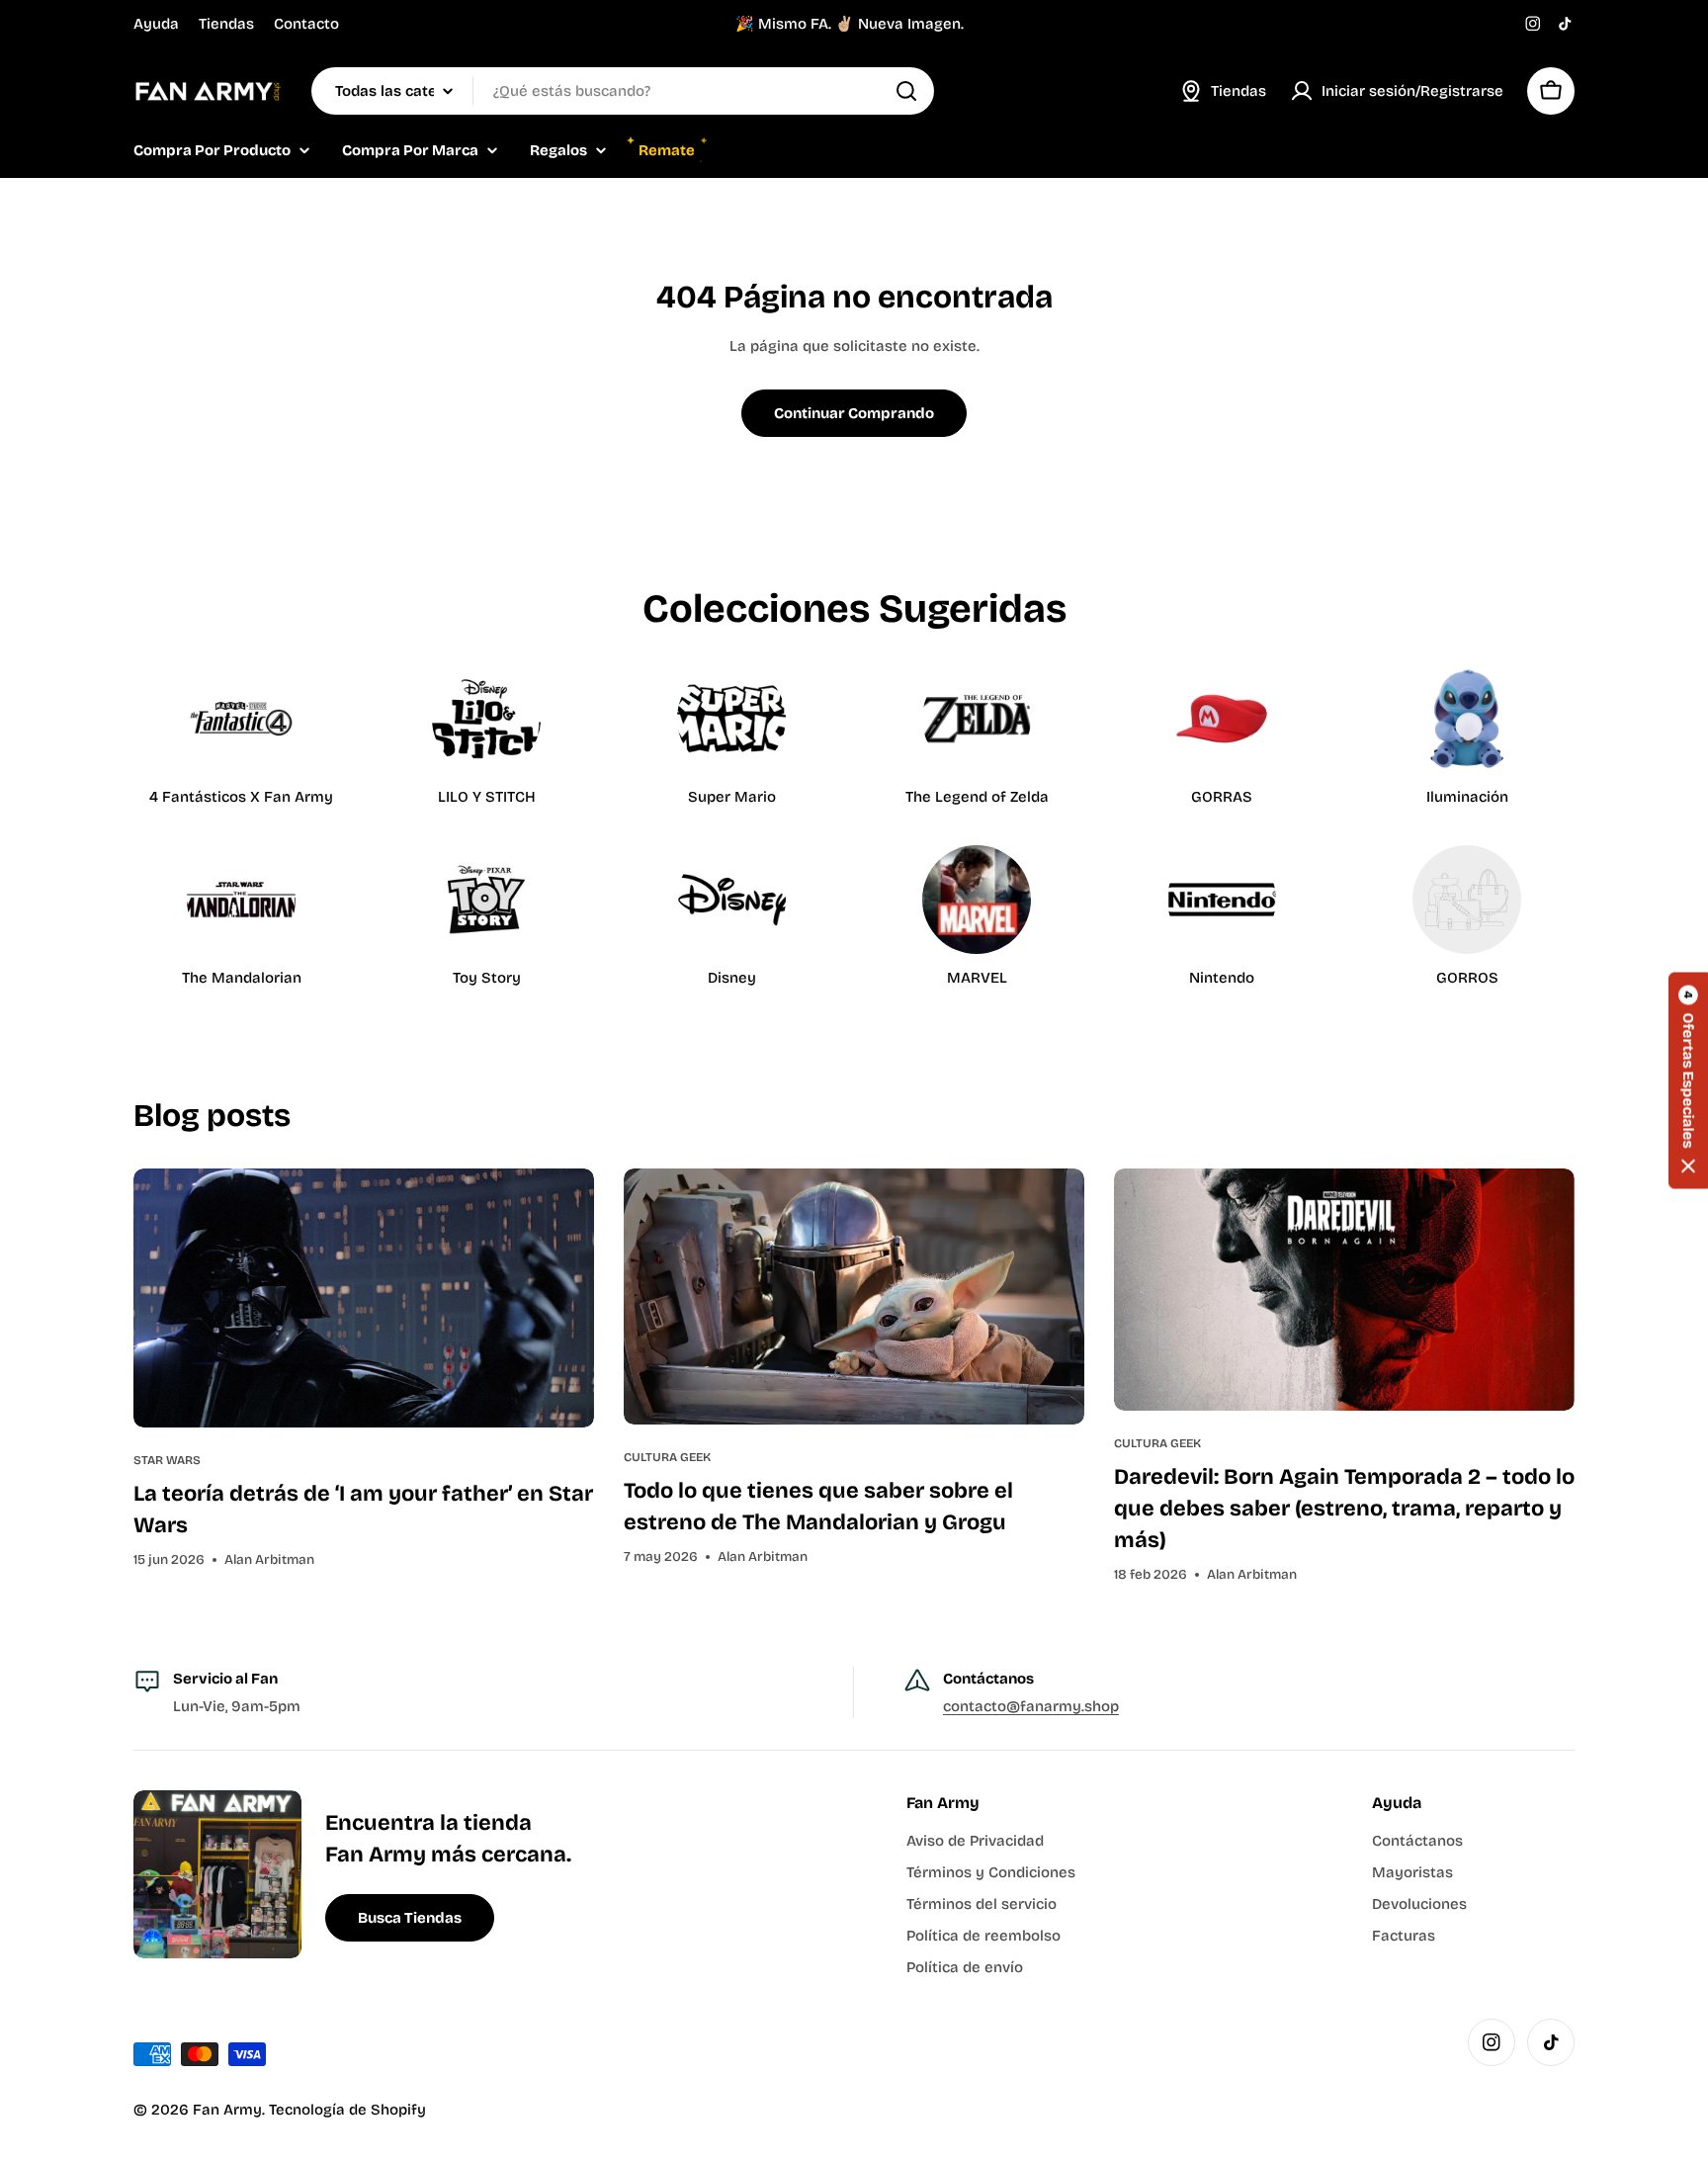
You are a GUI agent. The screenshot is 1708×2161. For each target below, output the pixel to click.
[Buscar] (906, 91)
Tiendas (226, 24)
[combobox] (623, 91)
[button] (1688, 1081)
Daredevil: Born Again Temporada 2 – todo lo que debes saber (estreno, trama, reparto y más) (1344, 1509)
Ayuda (156, 24)
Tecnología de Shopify (347, 2110)
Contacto (306, 24)
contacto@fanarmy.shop (1031, 1706)
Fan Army (227, 2110)
